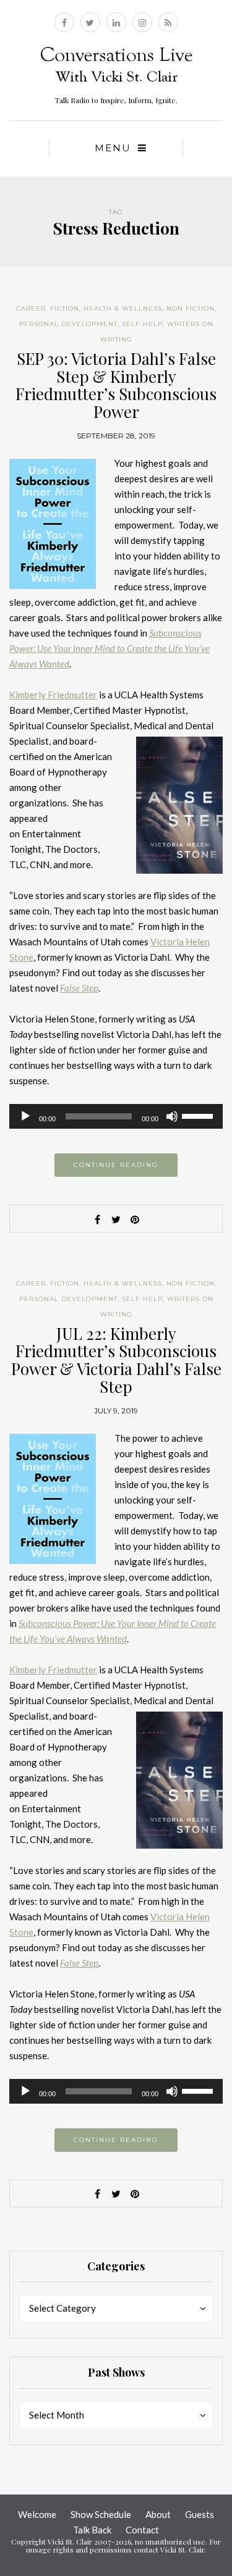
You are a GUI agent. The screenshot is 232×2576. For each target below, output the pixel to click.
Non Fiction (191, 308)
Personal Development (68, 324)
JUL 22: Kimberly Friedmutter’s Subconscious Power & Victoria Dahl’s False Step (116, 1360)
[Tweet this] (116, 1219)
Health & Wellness (123, 308)
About (158, 2514)
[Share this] (98, 1219)
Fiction (65, 308)
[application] (116, 1116)
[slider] (199, 1115)
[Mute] (172, 1116)
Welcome (37, 2514)
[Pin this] (135, 1219)
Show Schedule (101, 2514)
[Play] (25, 1116)
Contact (142, 2530)
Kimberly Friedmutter (53, 695)
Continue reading (116, 1165)
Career (31, 308)
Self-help (142, 324)
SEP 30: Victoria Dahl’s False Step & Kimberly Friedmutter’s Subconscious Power (116, 385)
